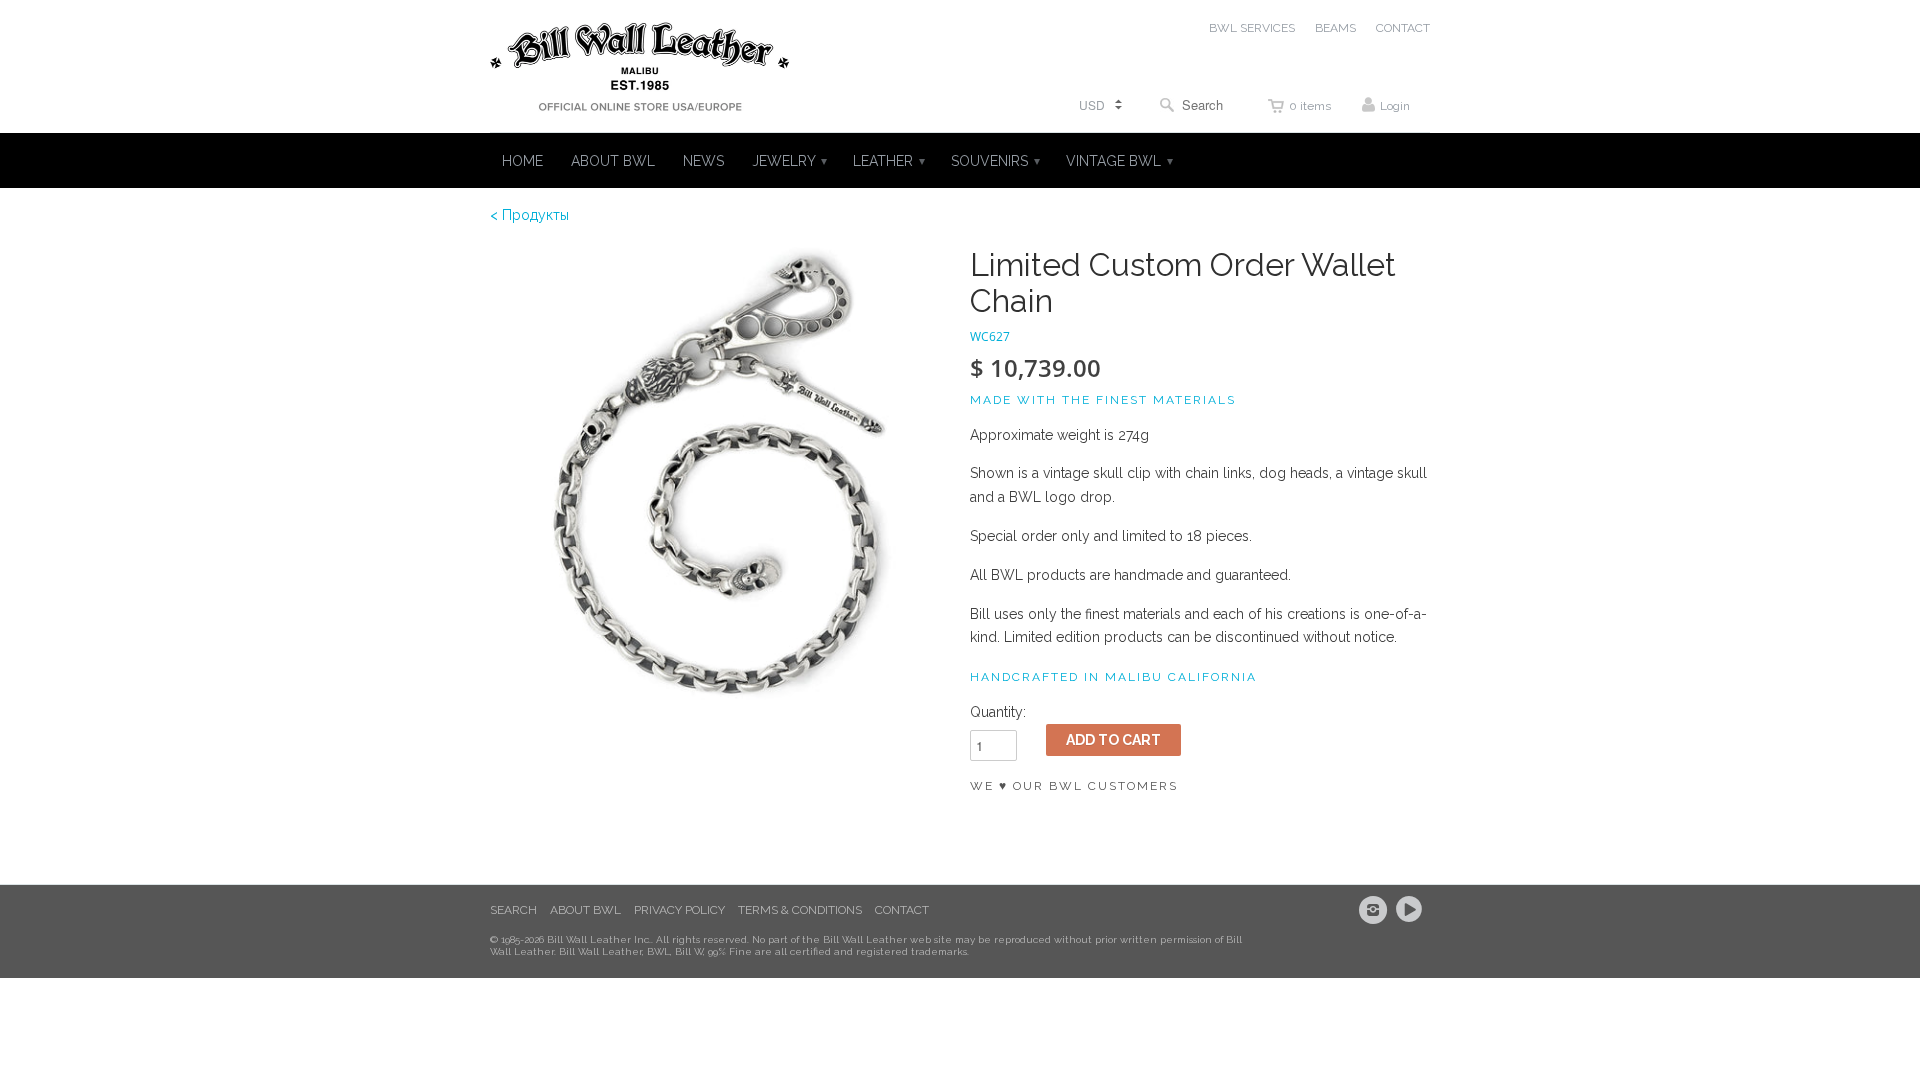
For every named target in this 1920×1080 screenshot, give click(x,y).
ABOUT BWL (613, 161)
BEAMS (1335, 28)
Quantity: (998, 712)
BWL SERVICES (1252, 28)
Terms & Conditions (800, 910)
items (1310, 106)
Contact (902, 910)
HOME (522, 161)
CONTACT (1403, 28)
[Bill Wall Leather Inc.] (640, 71)
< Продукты (529, 215)
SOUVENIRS (994, 161)
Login (1395, 106)
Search (513, 910)
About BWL (585, 910)
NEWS (703, 161)
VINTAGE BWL (1118, 161)
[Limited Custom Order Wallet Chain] (720, 477)
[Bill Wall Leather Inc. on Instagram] (1376, 910)
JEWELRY (788, 161)
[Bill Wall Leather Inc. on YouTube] (1412, 910)
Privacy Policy (679, 910)
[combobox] (1196, 104)
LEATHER (888, 161)
